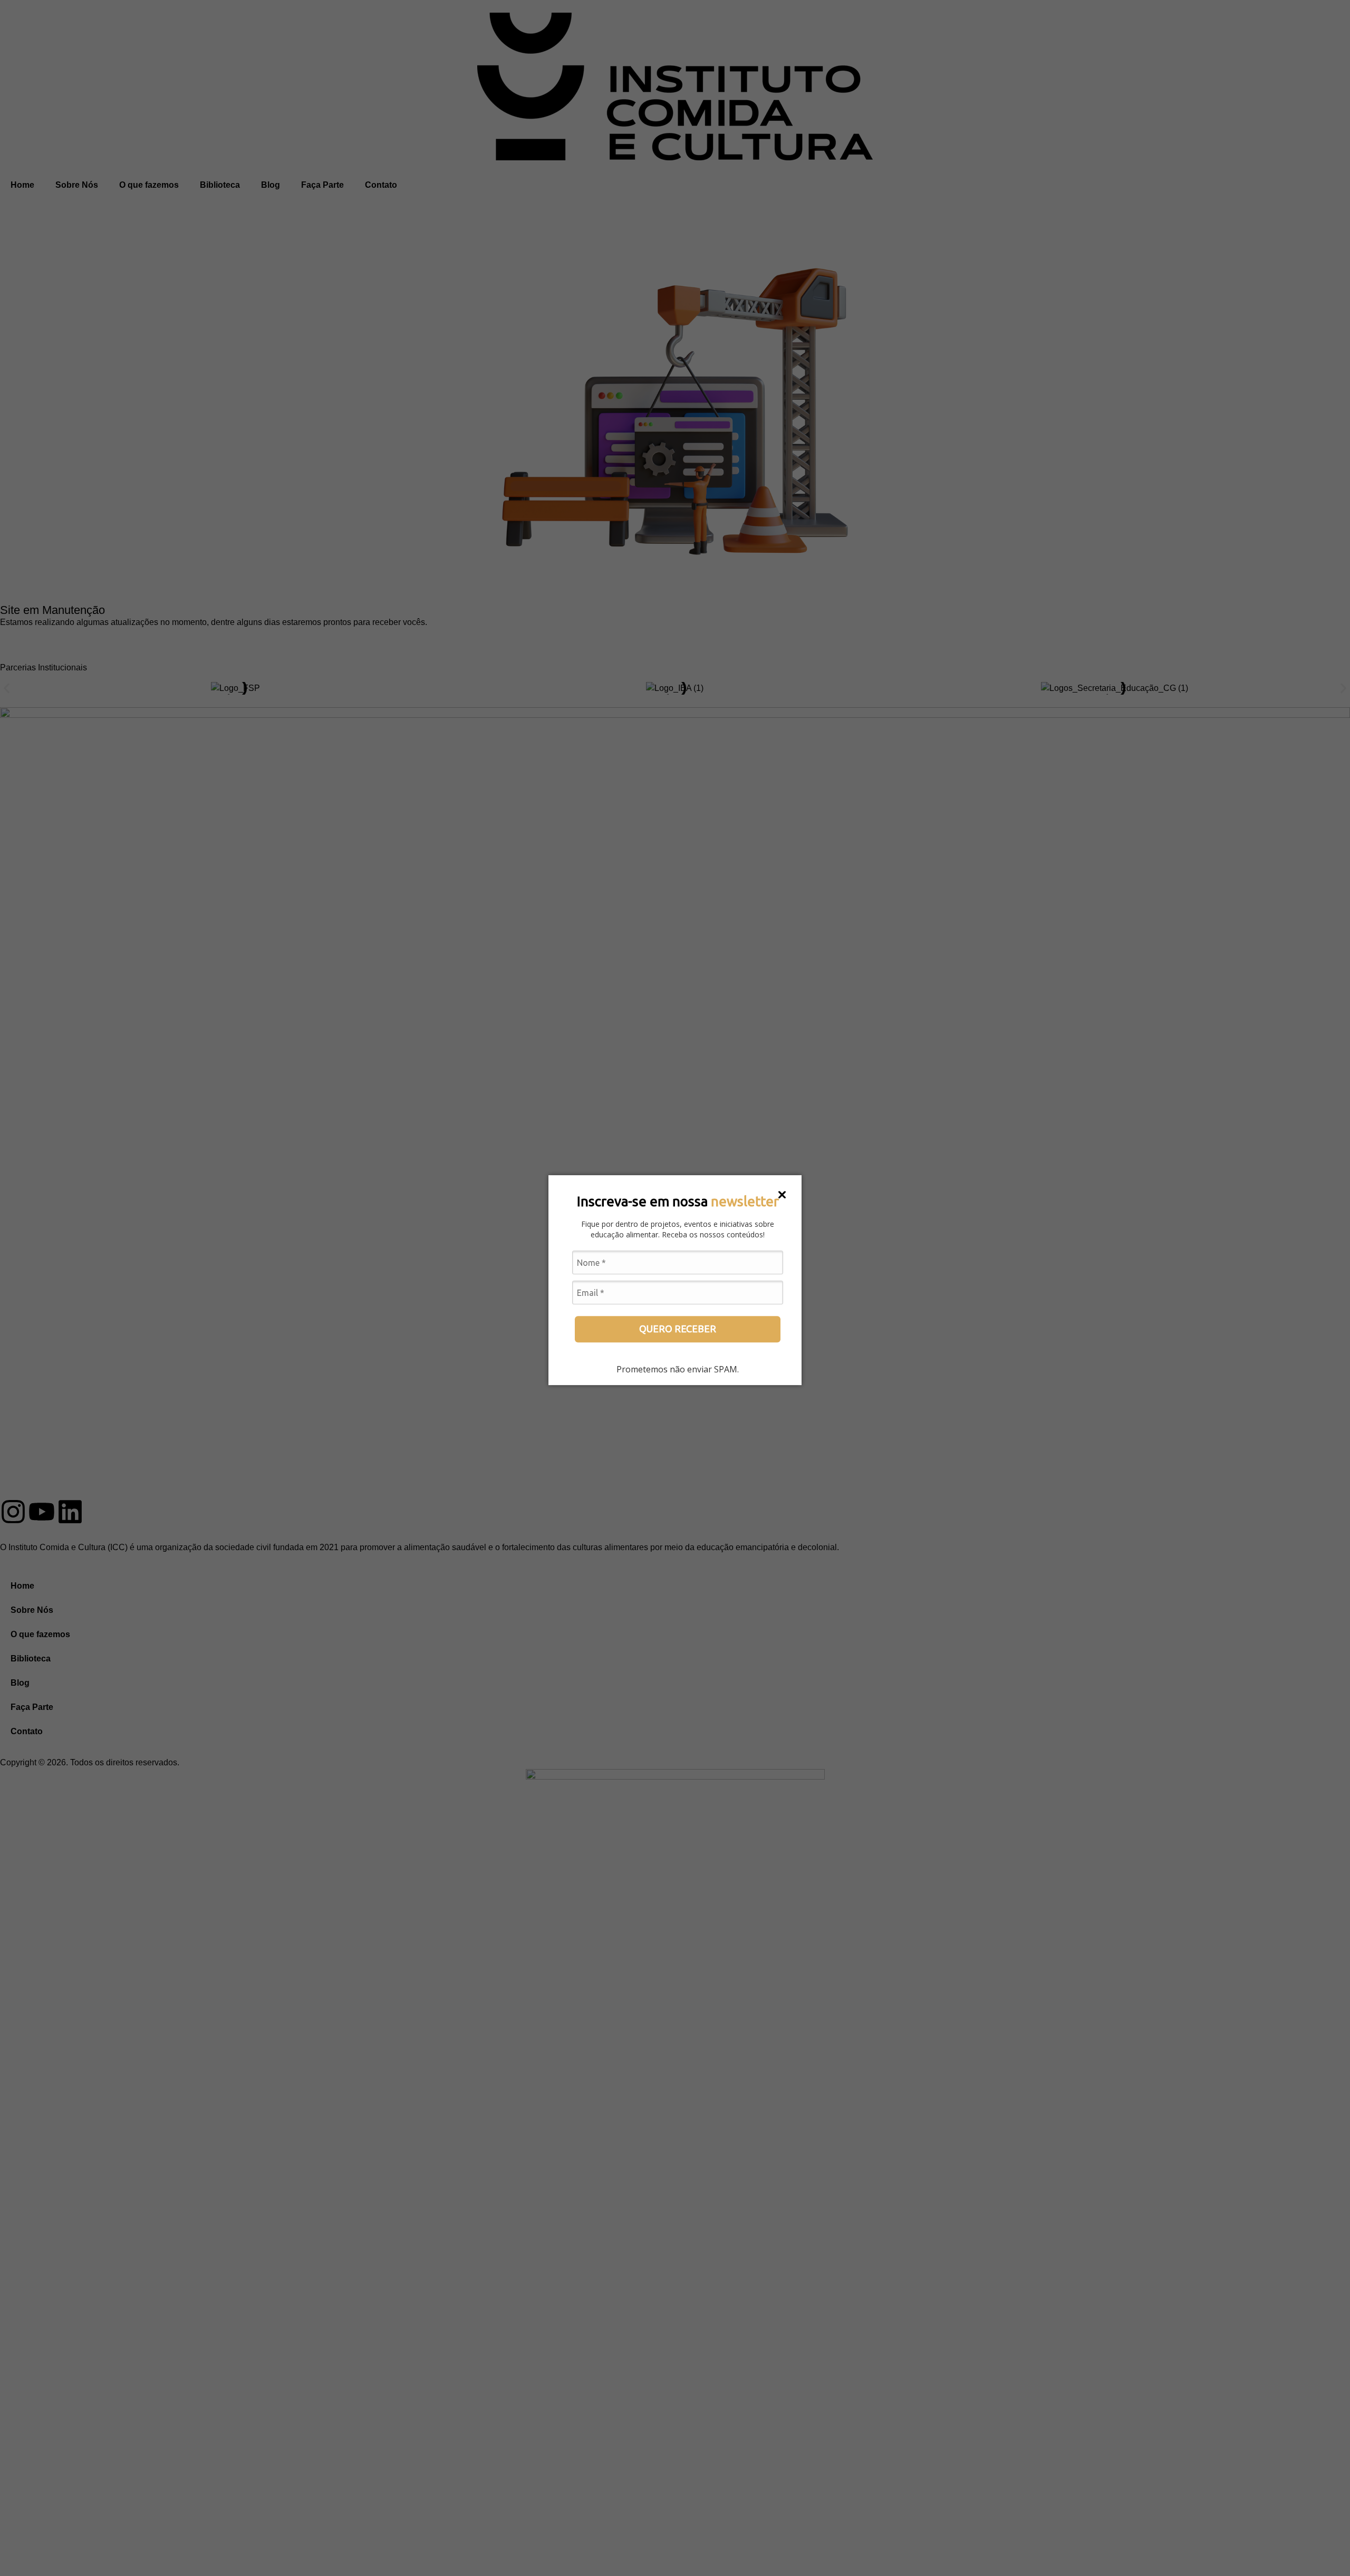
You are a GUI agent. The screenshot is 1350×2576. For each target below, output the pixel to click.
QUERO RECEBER (678, 1329)
